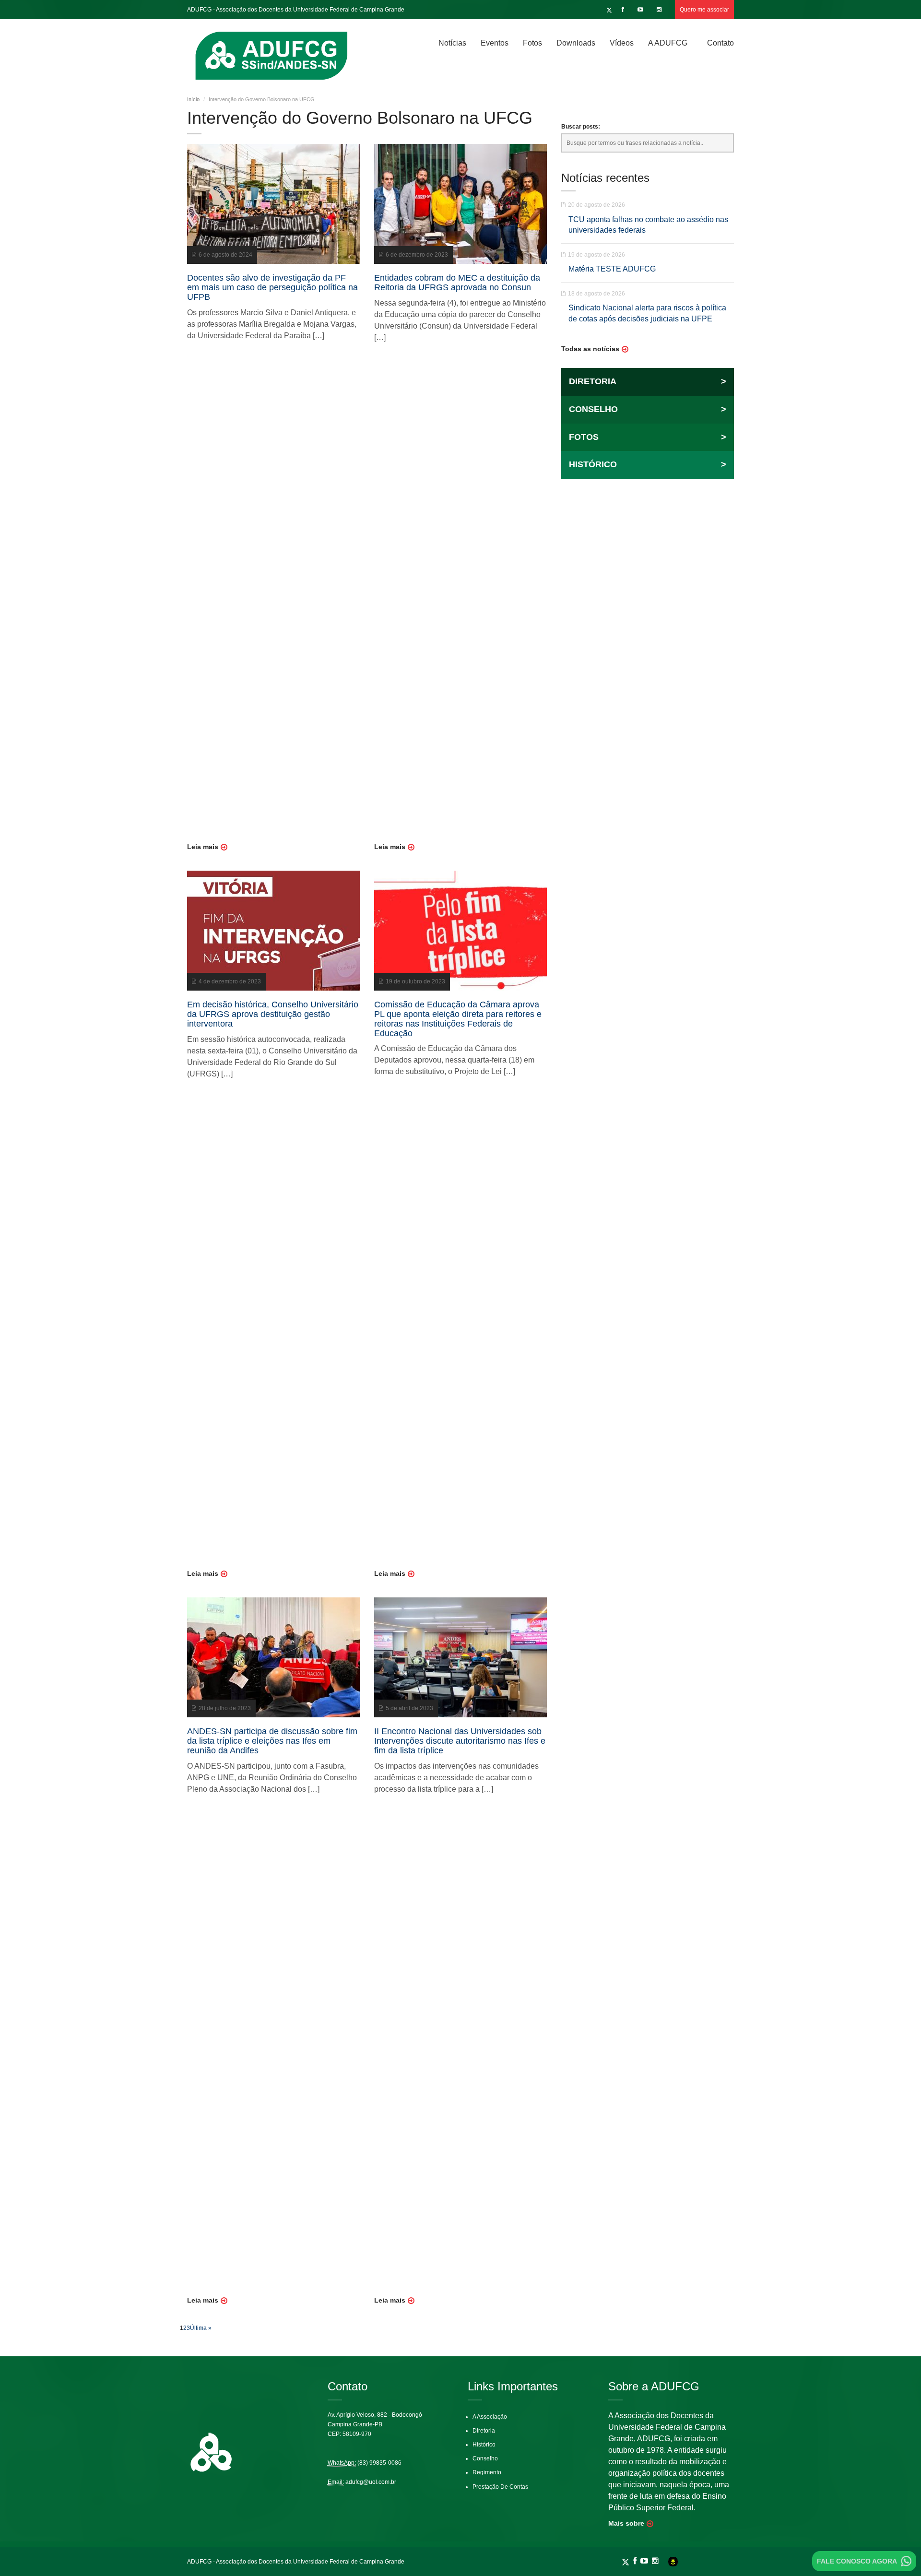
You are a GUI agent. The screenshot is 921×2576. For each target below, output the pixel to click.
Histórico (484, 2445)
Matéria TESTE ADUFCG (612, 269)
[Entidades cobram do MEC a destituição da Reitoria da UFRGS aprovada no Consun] (460, 203)
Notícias (452, 43)
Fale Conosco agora (857, 2561)
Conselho (485, 2458)
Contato (720, 43)
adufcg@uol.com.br (371, 2482)
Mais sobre (626, 2523)
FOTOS (648, 437)
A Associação (490, 2417)
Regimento (487, 2472)
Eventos (495, 43)
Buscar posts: (581, 127)
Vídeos (622, 43)
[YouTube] (642, 10)
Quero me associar (704, 10)
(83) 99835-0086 (379, 2463)
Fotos (532, 43)
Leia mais (203, 847)
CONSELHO (648, 409)
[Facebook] (624, 10)
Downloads (576, 43)
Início (193, 99)
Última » (201, 2328)
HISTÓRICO (648, 464)
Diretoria (484, 2431)
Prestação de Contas (500, 2487)
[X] (609, 10)
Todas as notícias (590, 349)
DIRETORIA (648, 381)
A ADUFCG (668, 43)
